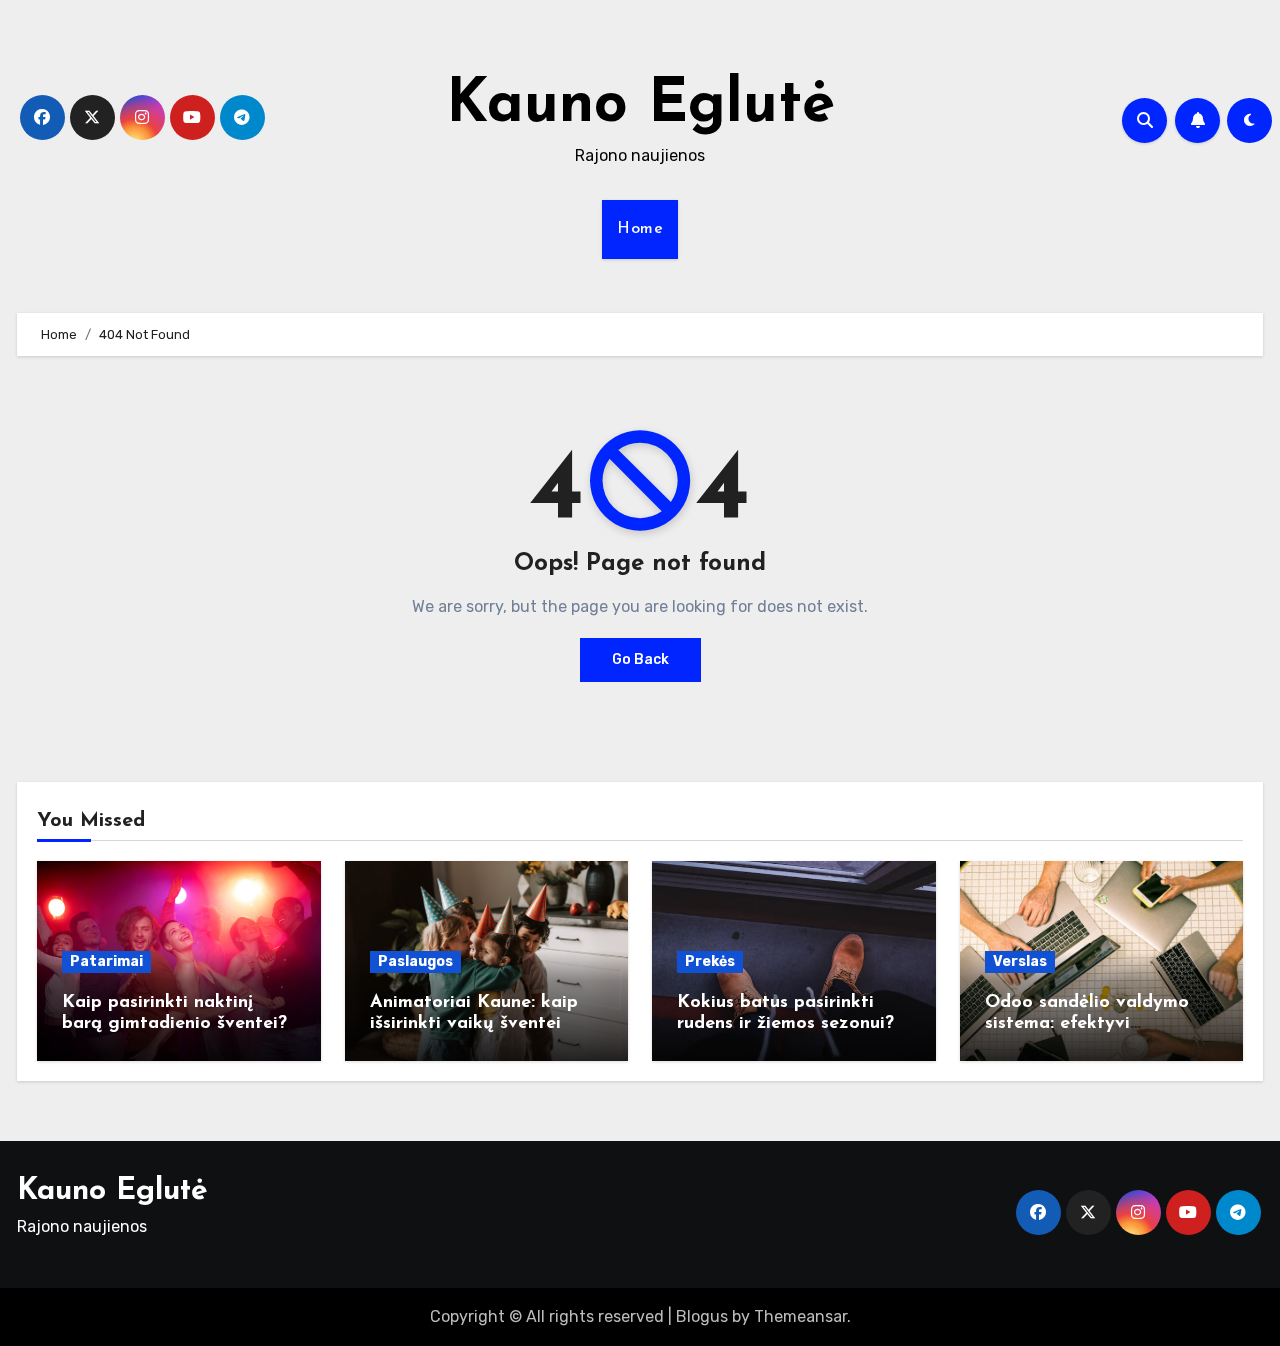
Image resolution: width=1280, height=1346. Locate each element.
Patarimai (106, 961)
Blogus (702, 1316)
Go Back (640, 659)
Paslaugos (415, 961)
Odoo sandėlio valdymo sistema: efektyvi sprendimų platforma (1087, 1024)
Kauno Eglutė (640, 106)
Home (640, 229)
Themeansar (800, 1316)
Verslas (1020, 961)
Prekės (710, 961)
